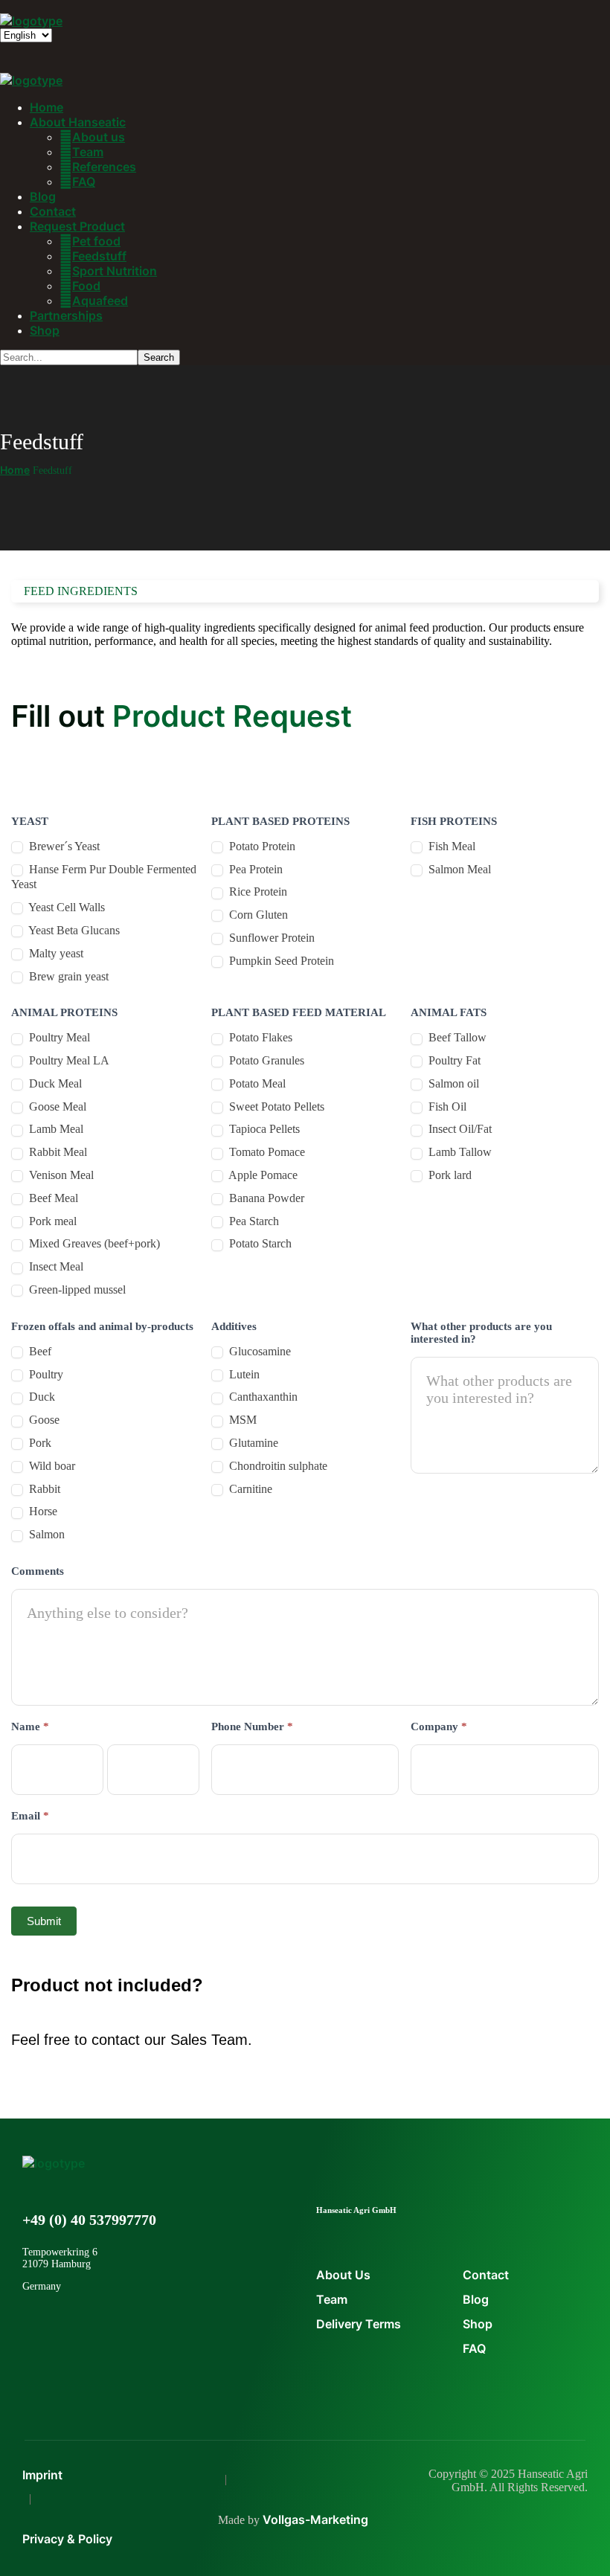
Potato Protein (261, 846)
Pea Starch (253, 1221)
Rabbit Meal (57, 1152)
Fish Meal (450, 846)
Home (15, 470)
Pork (39, 1443)
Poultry (45, 1374)
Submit (44, 1921)
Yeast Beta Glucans (73, 930)
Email (30, 1816)
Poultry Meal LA (68, 1060)
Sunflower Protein (270, 938)
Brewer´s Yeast (63, 846)
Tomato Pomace (266, 1152)
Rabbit (43, 1489)
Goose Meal (56, 1106)
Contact (486, 2275)
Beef (39, 1351)
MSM (241, 1420)
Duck (41, 1397)
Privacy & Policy (67, 2539)
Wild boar (51, 1466)
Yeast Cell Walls (65, 907)
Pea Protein (254, 869)
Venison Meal (60, 1175)
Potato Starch (259, 1243)
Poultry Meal (58, 1037)
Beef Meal (52, 1198)
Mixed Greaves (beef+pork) (93, 1243)
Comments (38, 1571)
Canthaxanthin (262, 1397)
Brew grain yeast (67, 976)
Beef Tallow (456, 1037)
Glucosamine (259, 1351)
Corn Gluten (257, 915)
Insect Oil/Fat (459, 1129)
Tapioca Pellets (263, 1129)
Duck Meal (54, 1083)
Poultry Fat (453, 1060)
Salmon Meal (458, 869)
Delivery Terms (359, 2324)
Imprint (42, 2475)
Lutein (243, 1374)
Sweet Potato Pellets (275, 1106)
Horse (42, 1511)
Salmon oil (452, 1083)
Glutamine (252, 1443)
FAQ (474, 2348)
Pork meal (51, 1221)
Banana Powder (265, 1198)
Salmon (45, 1534)
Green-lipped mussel (76, 1289)
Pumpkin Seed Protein (280, 961)
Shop (478, 2324)
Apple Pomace (262, 1175)
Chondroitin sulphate (277, 1466)
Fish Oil (446, 1106)
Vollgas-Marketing (315, 2519)
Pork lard (449, 1175)
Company (439, 1727)
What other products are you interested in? (481, 1333)
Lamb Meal (55, 1129)
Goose (43, 1420)
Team (332, 2299)
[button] (305, 2085)
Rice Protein (257, 892)
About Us (343, 2275)
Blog (476, 2299)
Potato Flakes (259, 1037)
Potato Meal (256, 1083)
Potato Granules (265, 1060)
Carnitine (249, 1489)
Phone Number (252, 1727)
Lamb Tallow (459, 1152)
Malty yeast (55, 953)
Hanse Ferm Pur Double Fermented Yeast (104, 877)
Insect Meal (55, 1266)
